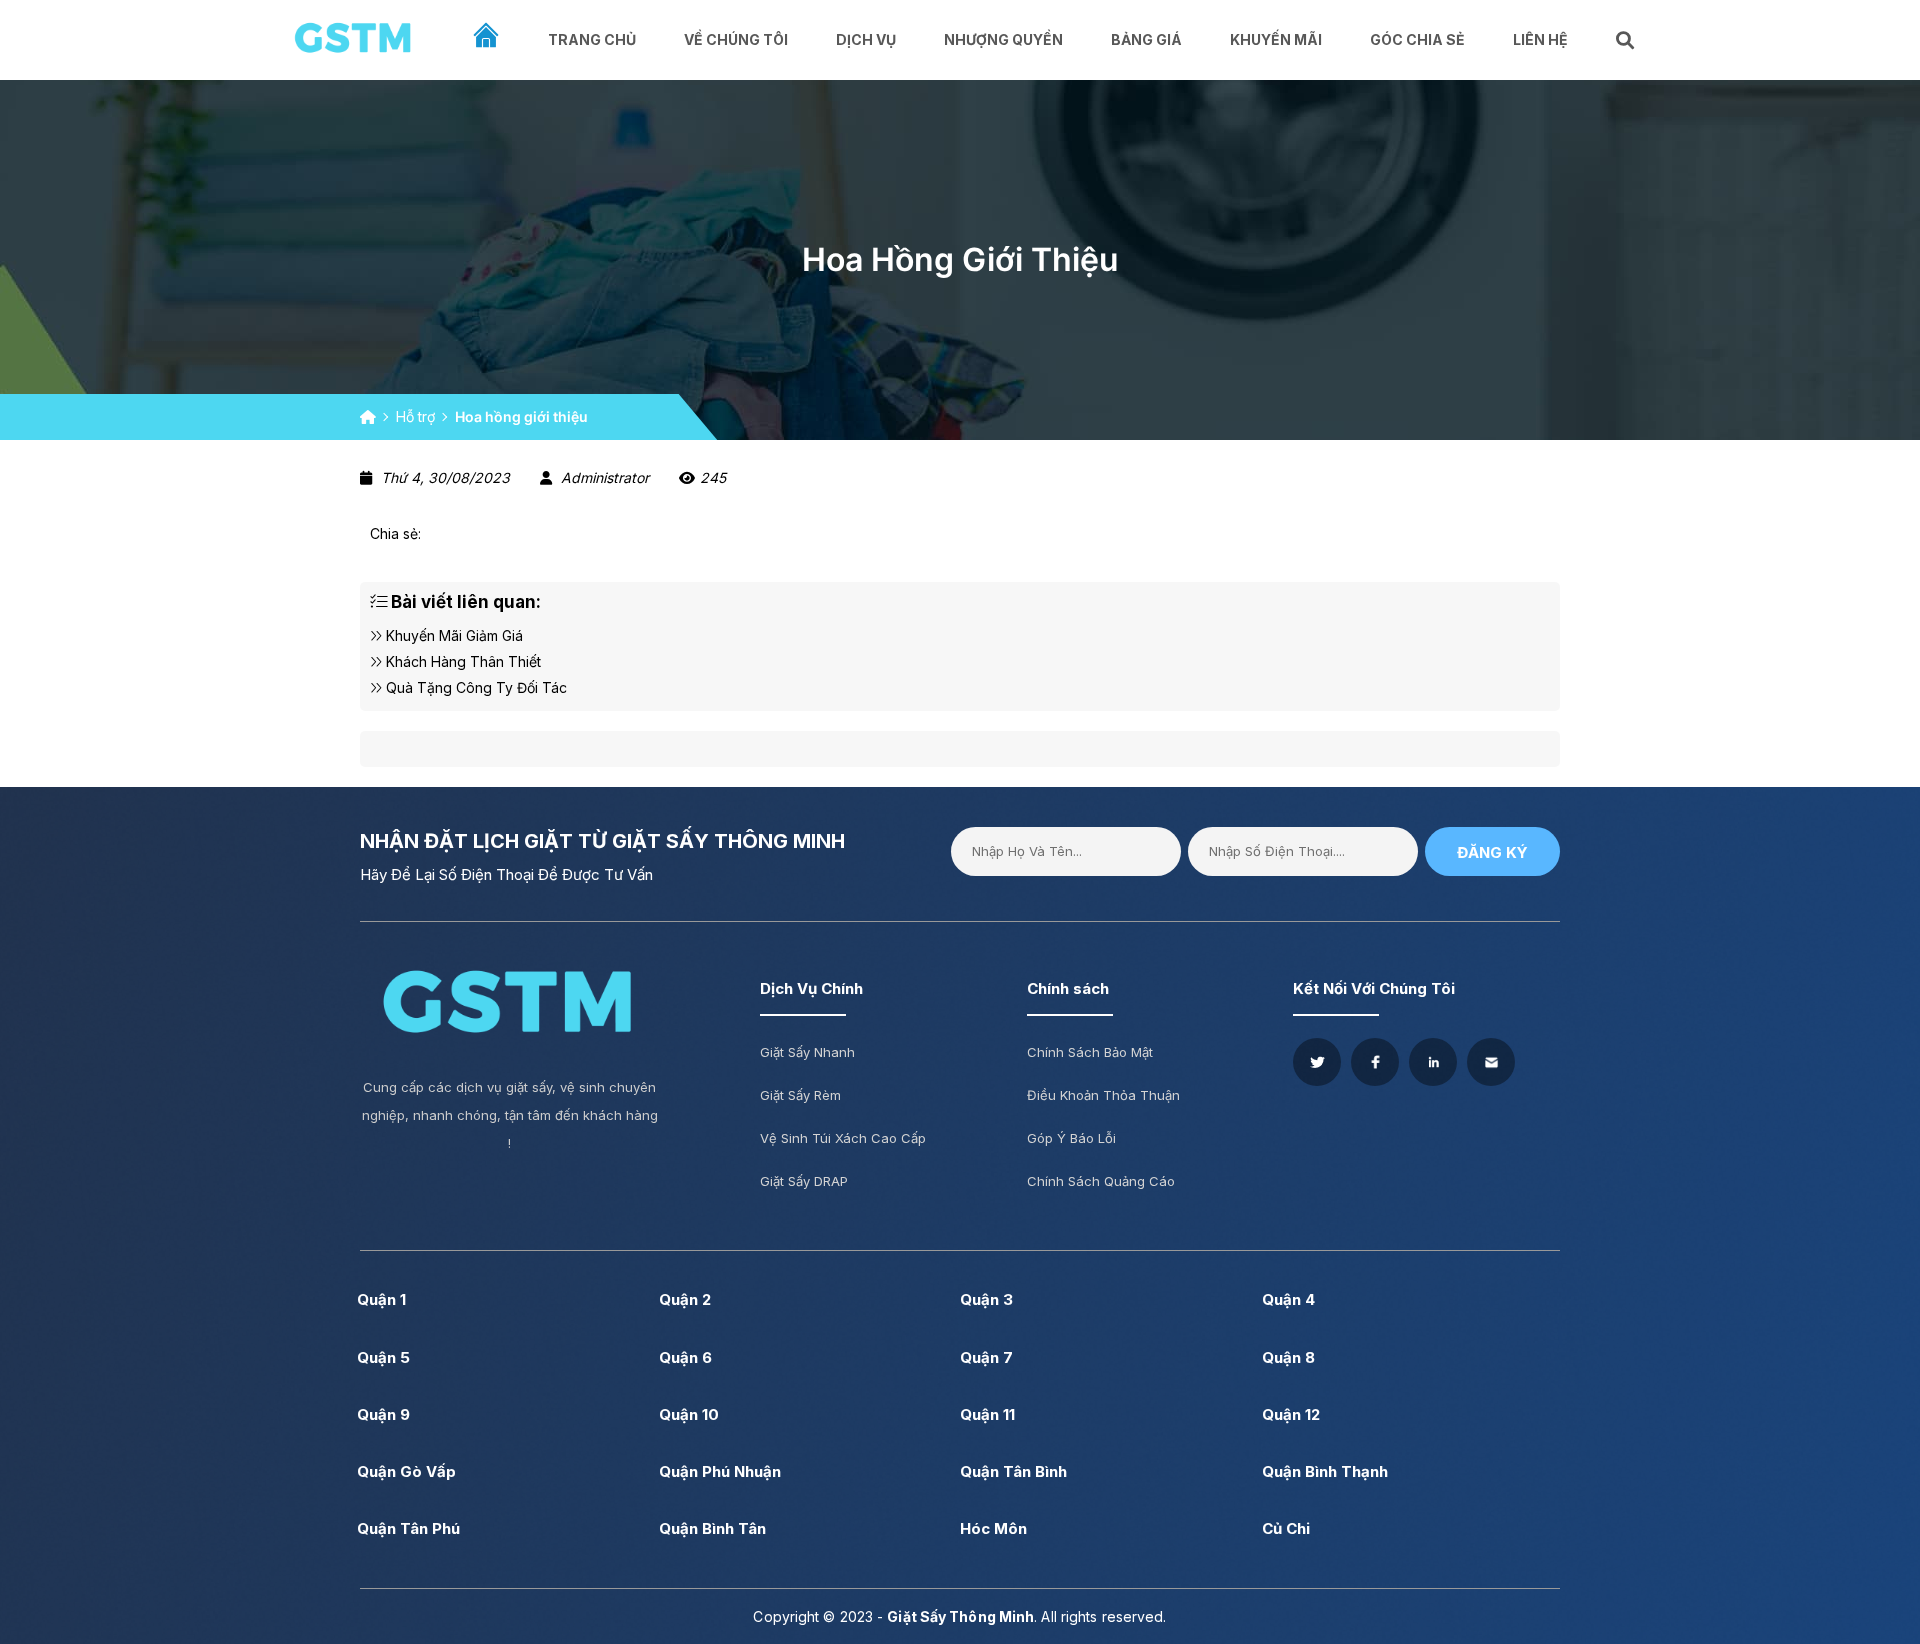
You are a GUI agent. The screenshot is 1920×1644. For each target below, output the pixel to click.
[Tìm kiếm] (1626, 40)
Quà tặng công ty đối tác (474, 687)
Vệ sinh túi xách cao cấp (843, 1138)
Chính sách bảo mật (1090, 1052)
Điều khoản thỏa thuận (1103, 1095)
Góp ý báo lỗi (1071, 1138)
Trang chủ (592, 39)
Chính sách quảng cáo (1101, 1181)
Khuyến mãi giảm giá (452, 635)
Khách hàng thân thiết (461, 661)
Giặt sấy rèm (800, 1095)
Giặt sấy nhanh (807, 1052)
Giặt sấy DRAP (804, 1181)
